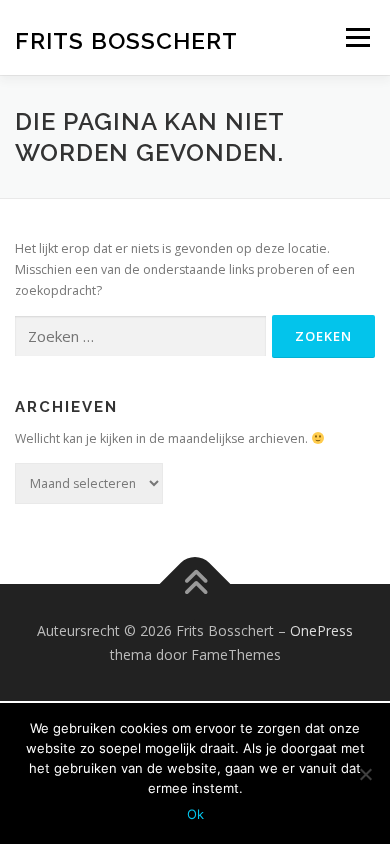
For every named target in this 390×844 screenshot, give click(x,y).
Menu (356, 37)
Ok (195, 814)
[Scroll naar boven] (195, 584)
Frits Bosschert (126, 39)
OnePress (321, 630)
